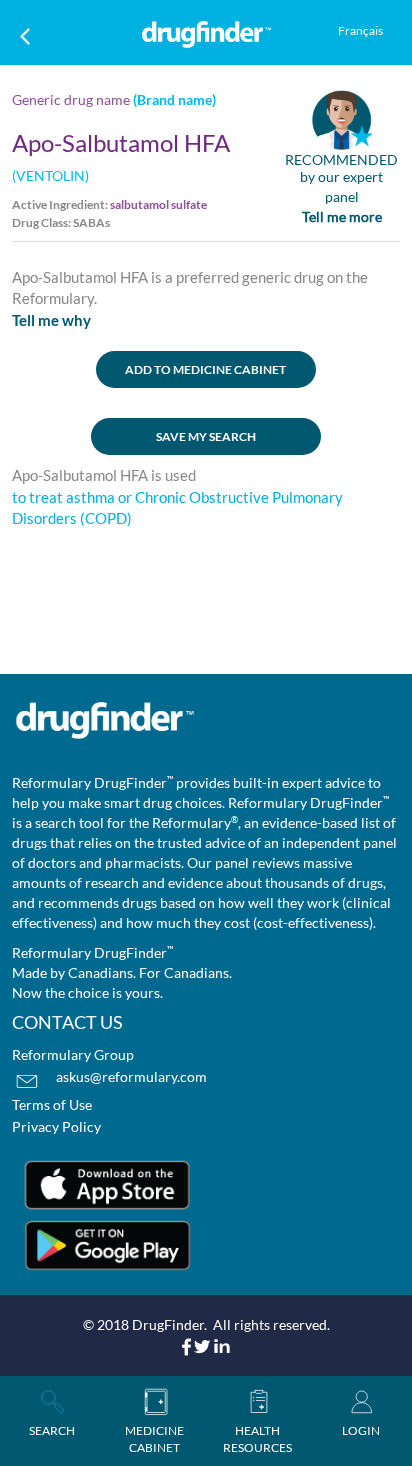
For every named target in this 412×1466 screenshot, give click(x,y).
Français (360, 30)
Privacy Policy (56, 1126)
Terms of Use (52, 1104)
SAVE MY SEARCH (206, 436)
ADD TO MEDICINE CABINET (205, 369)
